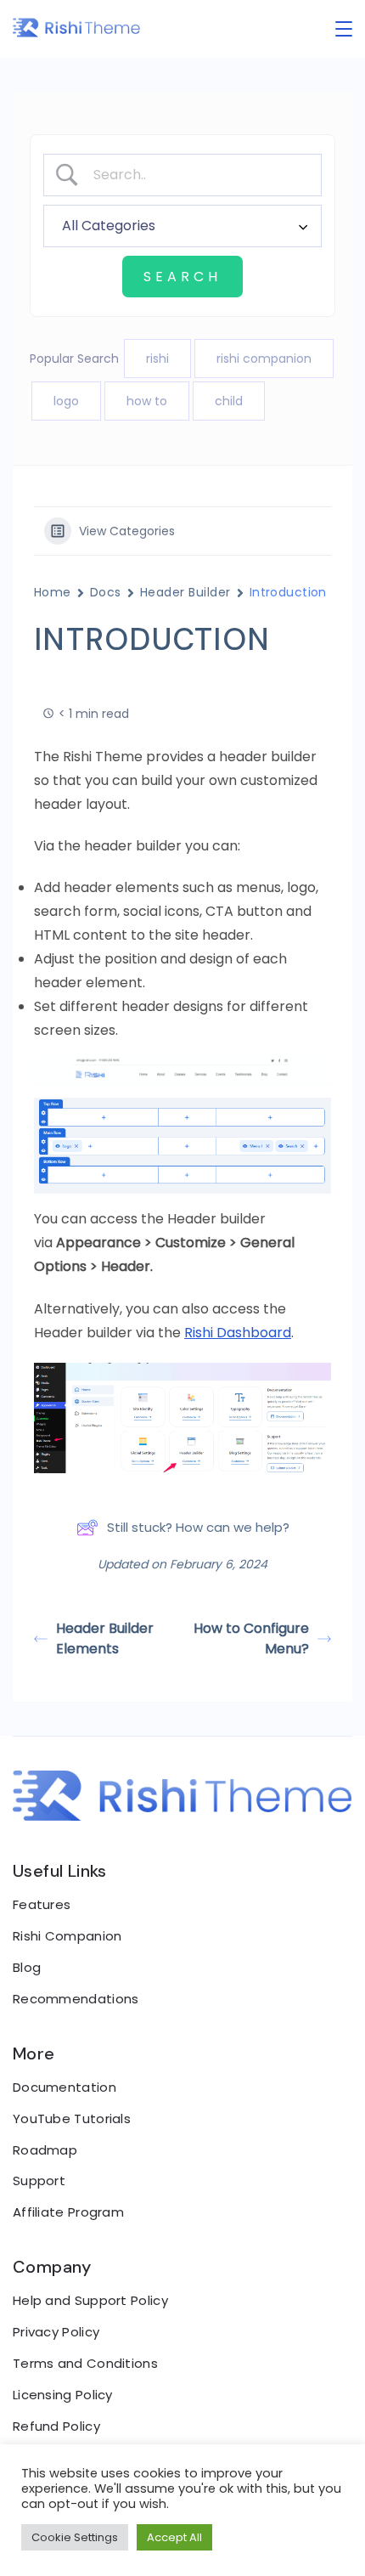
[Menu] (344, 29)
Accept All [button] (174, 2537)
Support (39, 2181)
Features (42, 1904)
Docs (106, 592)
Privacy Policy (56, 2332)
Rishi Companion (67, 1936)
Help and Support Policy (90, 2300)
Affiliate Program (68, 2212)
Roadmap (45, 2150)
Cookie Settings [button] (75, 2537)
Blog (27, 1967)
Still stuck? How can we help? (198, 1527)
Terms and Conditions (85, 2363)
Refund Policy (56, 2426)
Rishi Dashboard (238, 1333)
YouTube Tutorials (72, 2118)
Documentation (65, 2087)
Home (53, 592)
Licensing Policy (63, 2395)
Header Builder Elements (105, 1638)
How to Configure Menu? (251, 1638)
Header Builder (185, 592)
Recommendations (76, 1999)
